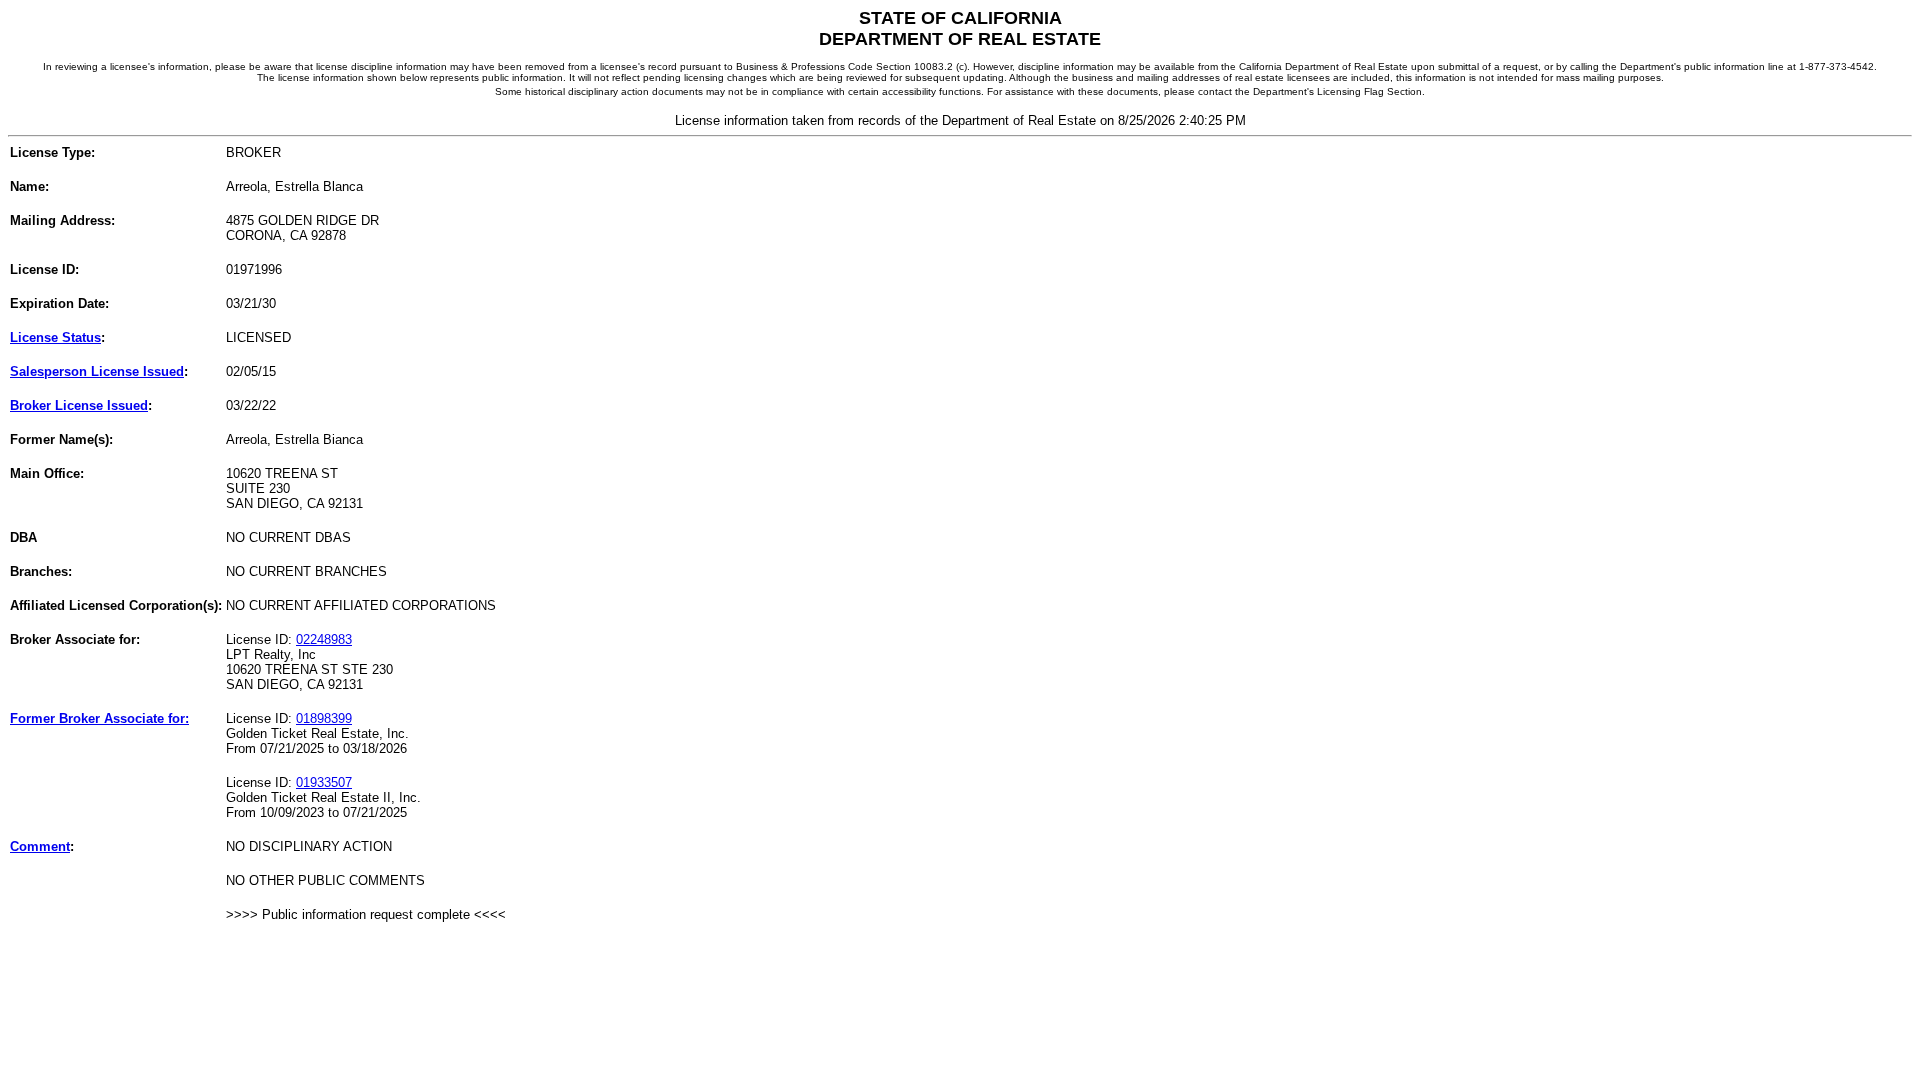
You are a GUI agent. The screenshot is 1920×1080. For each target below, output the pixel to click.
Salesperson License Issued (97, 371)
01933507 (324, 782)
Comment (40, 846)
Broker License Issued (79, 405)
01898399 (324, 718)
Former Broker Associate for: (99, 718)
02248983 (324, 639)
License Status (55, 337)
